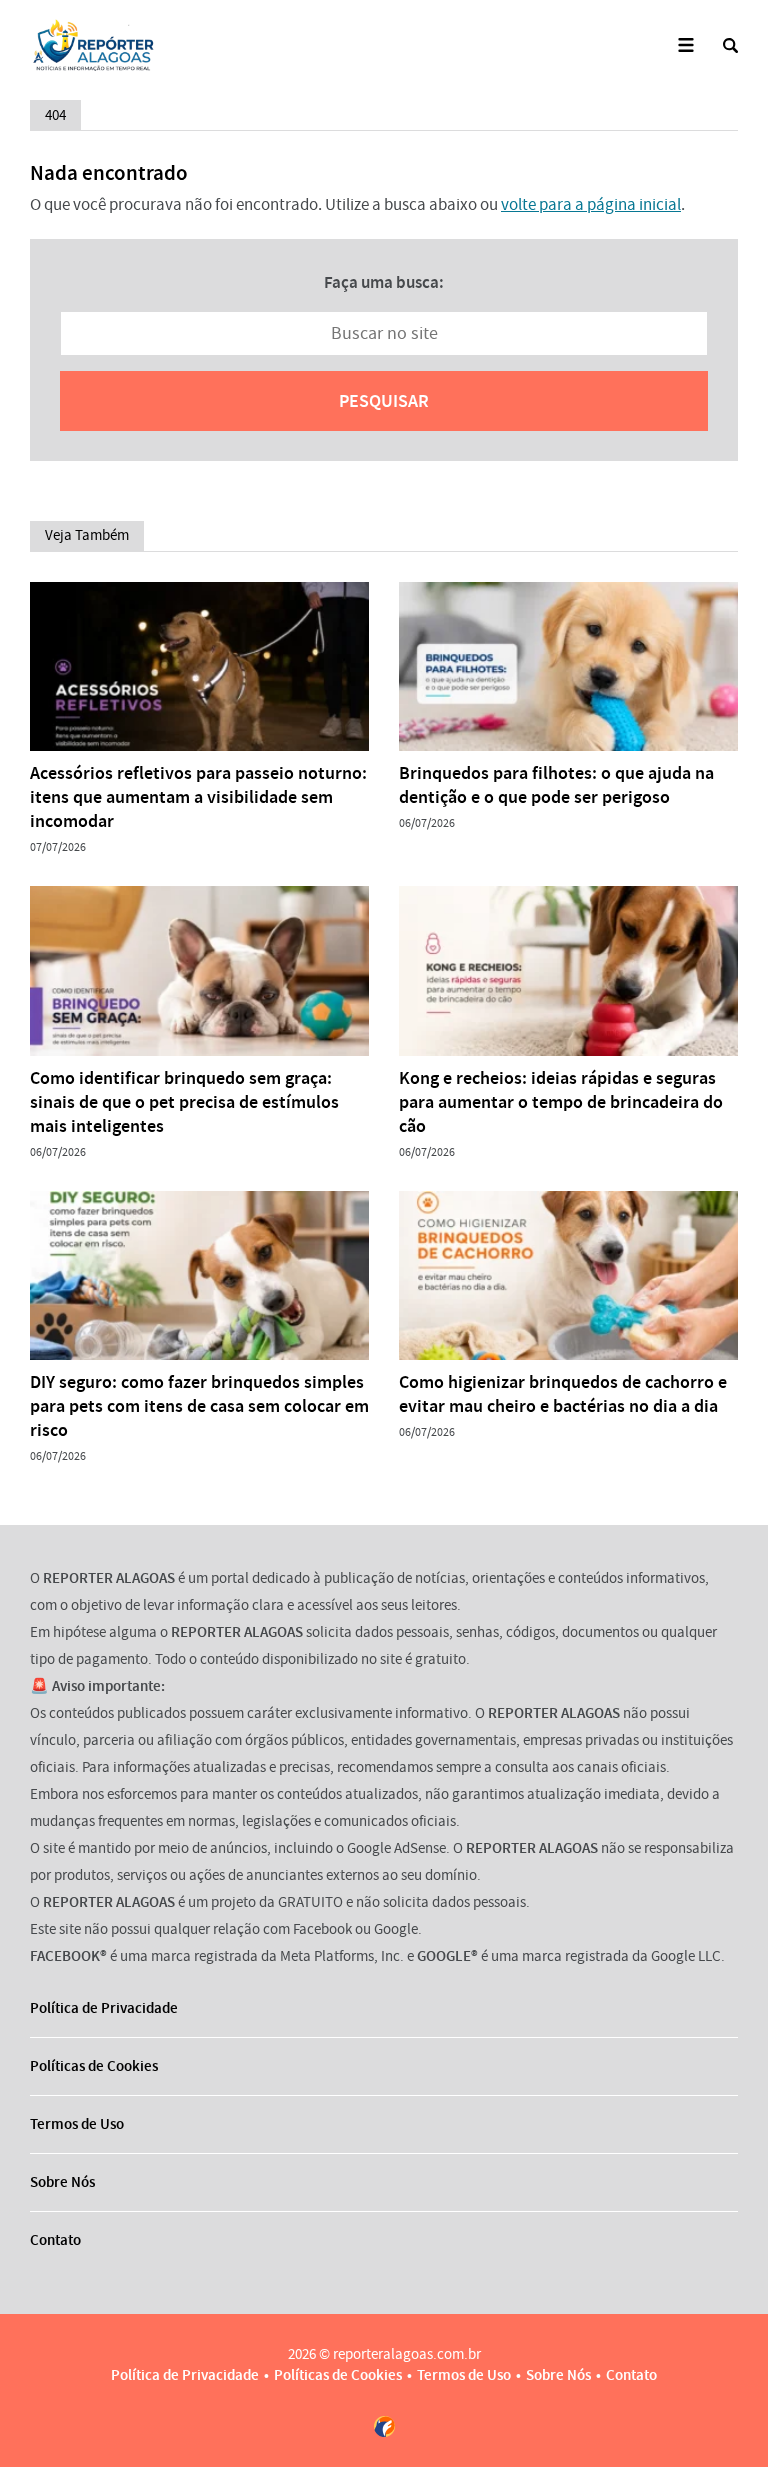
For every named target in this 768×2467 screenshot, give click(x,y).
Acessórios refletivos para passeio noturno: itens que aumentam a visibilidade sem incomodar (198, 797)
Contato (55, 2240)
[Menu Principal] (685, 45)
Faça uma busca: (384, 282)
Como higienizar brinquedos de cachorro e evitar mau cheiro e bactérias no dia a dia (563, 1394)
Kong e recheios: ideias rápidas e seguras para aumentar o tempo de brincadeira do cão (561, 1102)
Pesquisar (384, 401)
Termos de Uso (77, 2124)
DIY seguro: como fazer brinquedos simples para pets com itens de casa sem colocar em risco (199, 1406)
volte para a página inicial (591, 204)
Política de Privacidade (104, 2008)
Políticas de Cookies (94, 2066)
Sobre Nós (62, 2182)
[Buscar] (730, 45)
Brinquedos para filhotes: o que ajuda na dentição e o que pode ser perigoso (556, 785)
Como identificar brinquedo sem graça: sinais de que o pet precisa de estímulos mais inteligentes (184, 1102)
